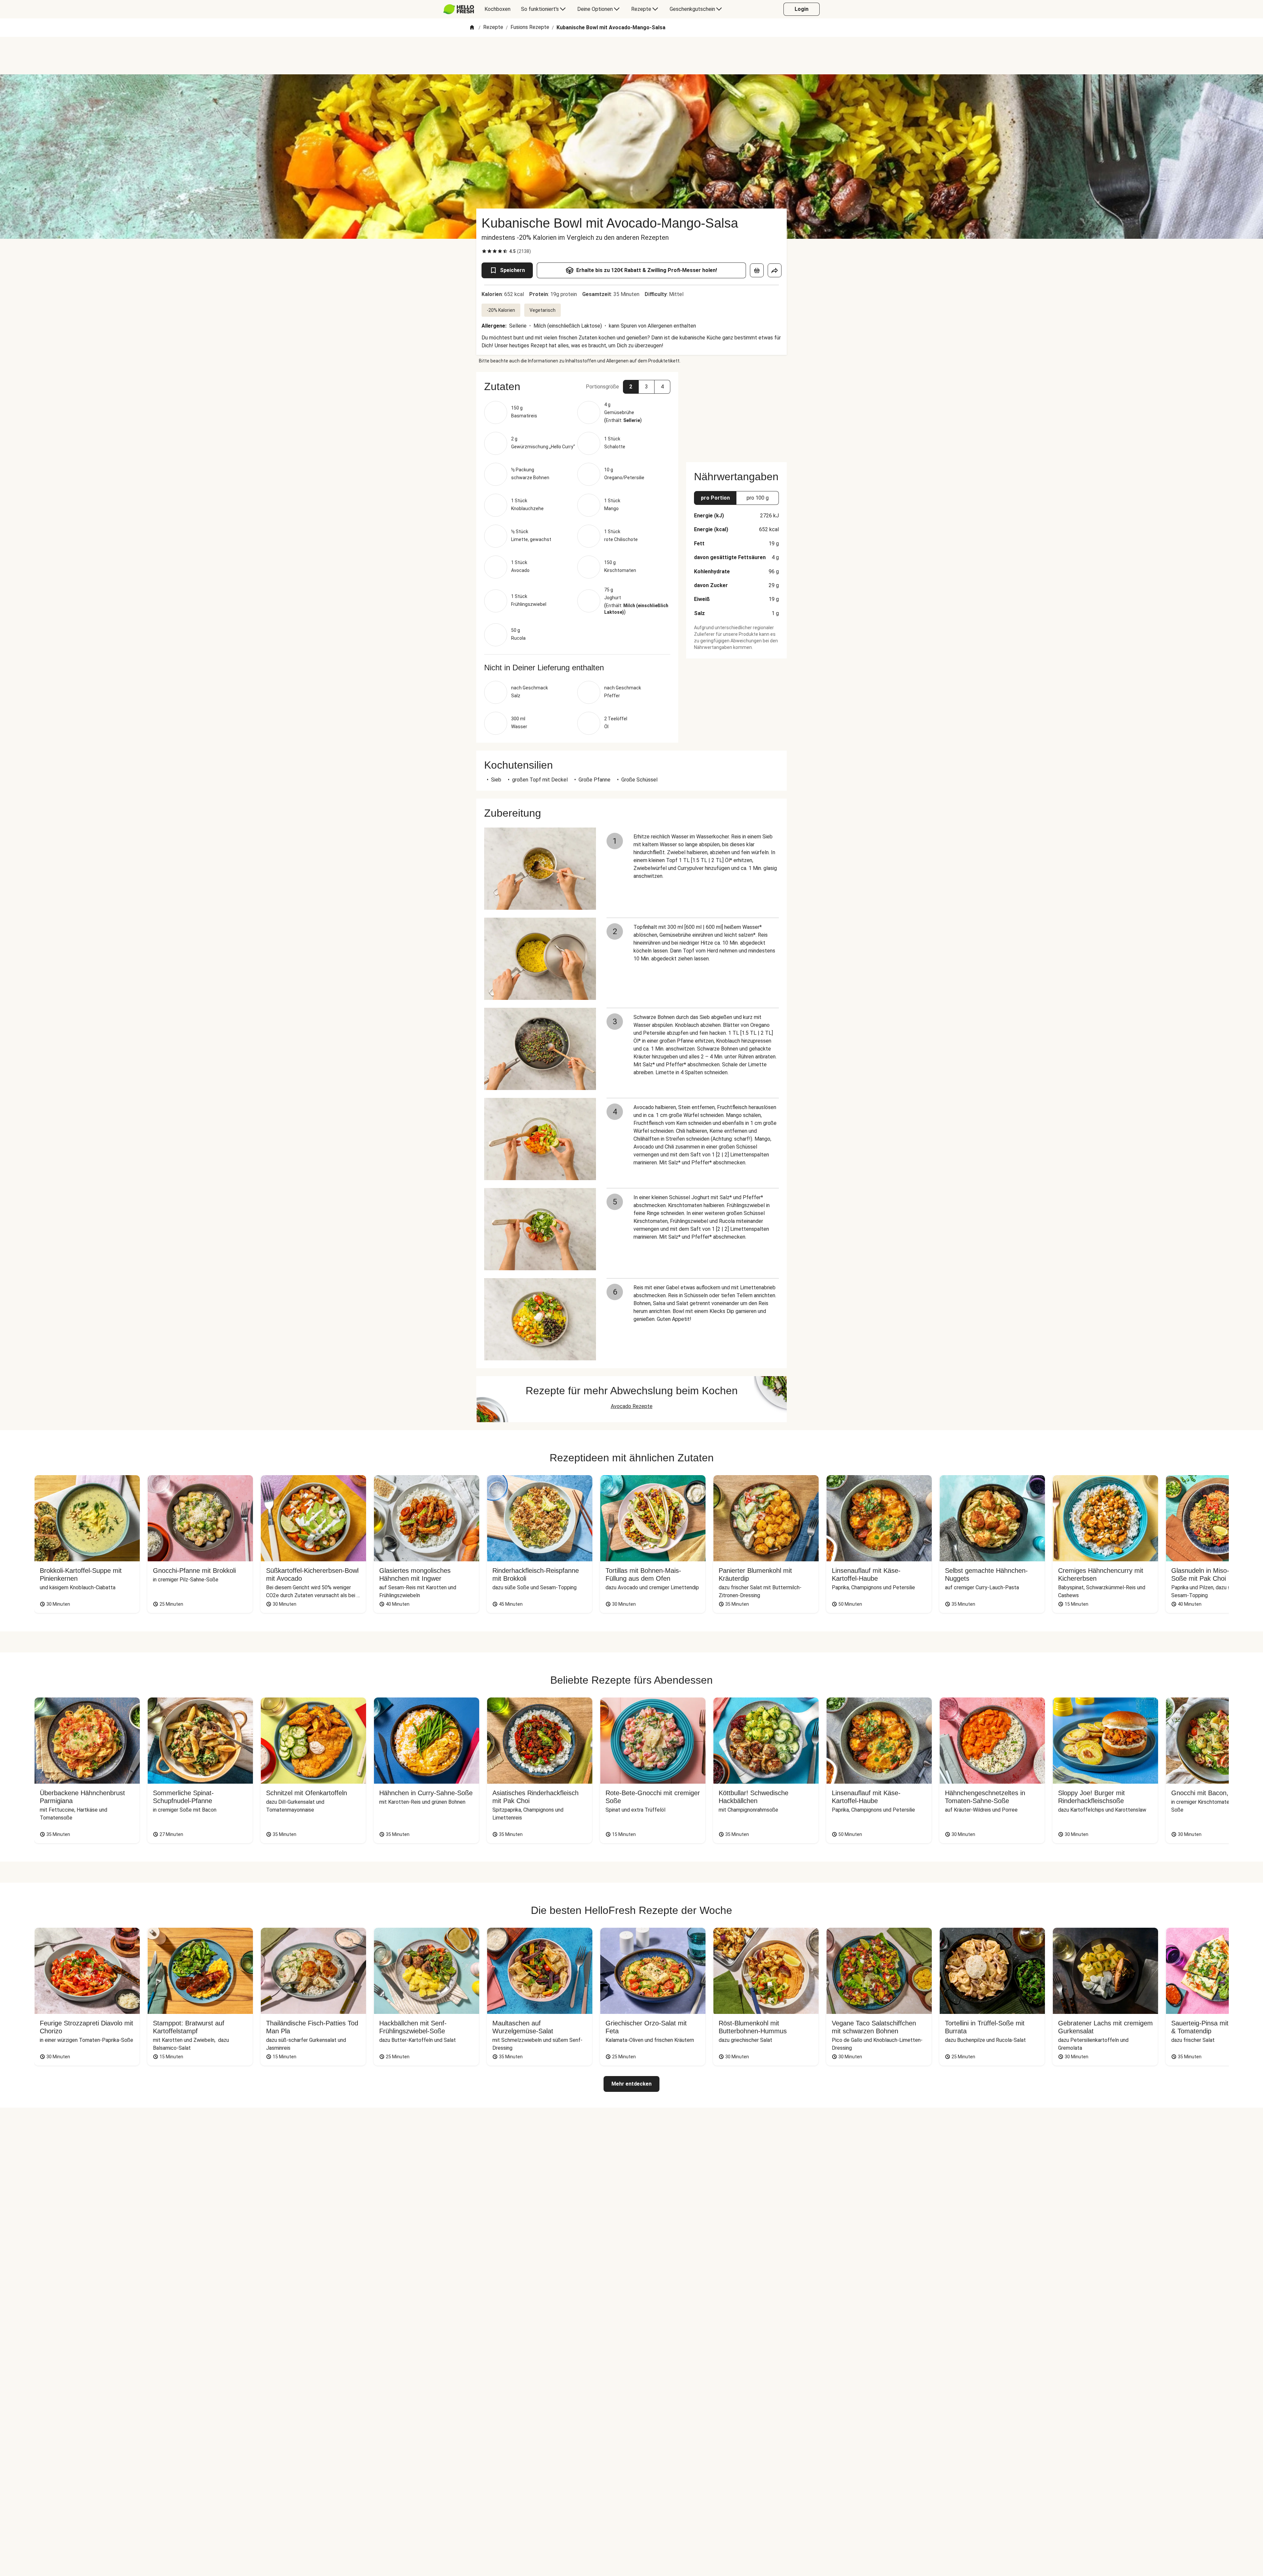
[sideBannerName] (736, 413)
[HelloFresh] (459, 9)
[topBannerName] (631, 56)
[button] (577, 386)
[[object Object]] (757, 270)
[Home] (472, 28)
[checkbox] (484, 251)
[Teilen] (775, 270)
